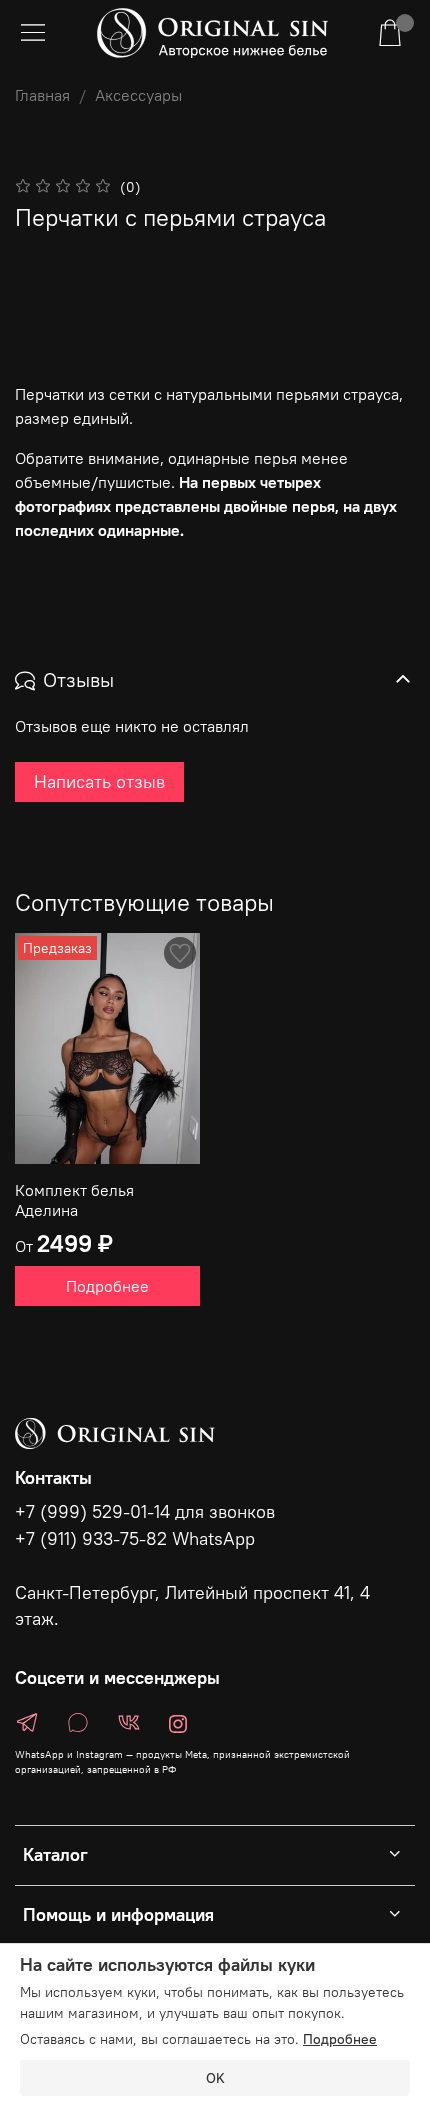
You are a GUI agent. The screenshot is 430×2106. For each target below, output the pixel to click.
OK (215, 2078)
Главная (42, 95)
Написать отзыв (99, 781)
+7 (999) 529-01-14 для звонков (145, 1512)
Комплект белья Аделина (74, 1200)
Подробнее (107, 1286)
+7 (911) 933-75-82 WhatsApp (135, 1539)
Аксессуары (138, 95)
